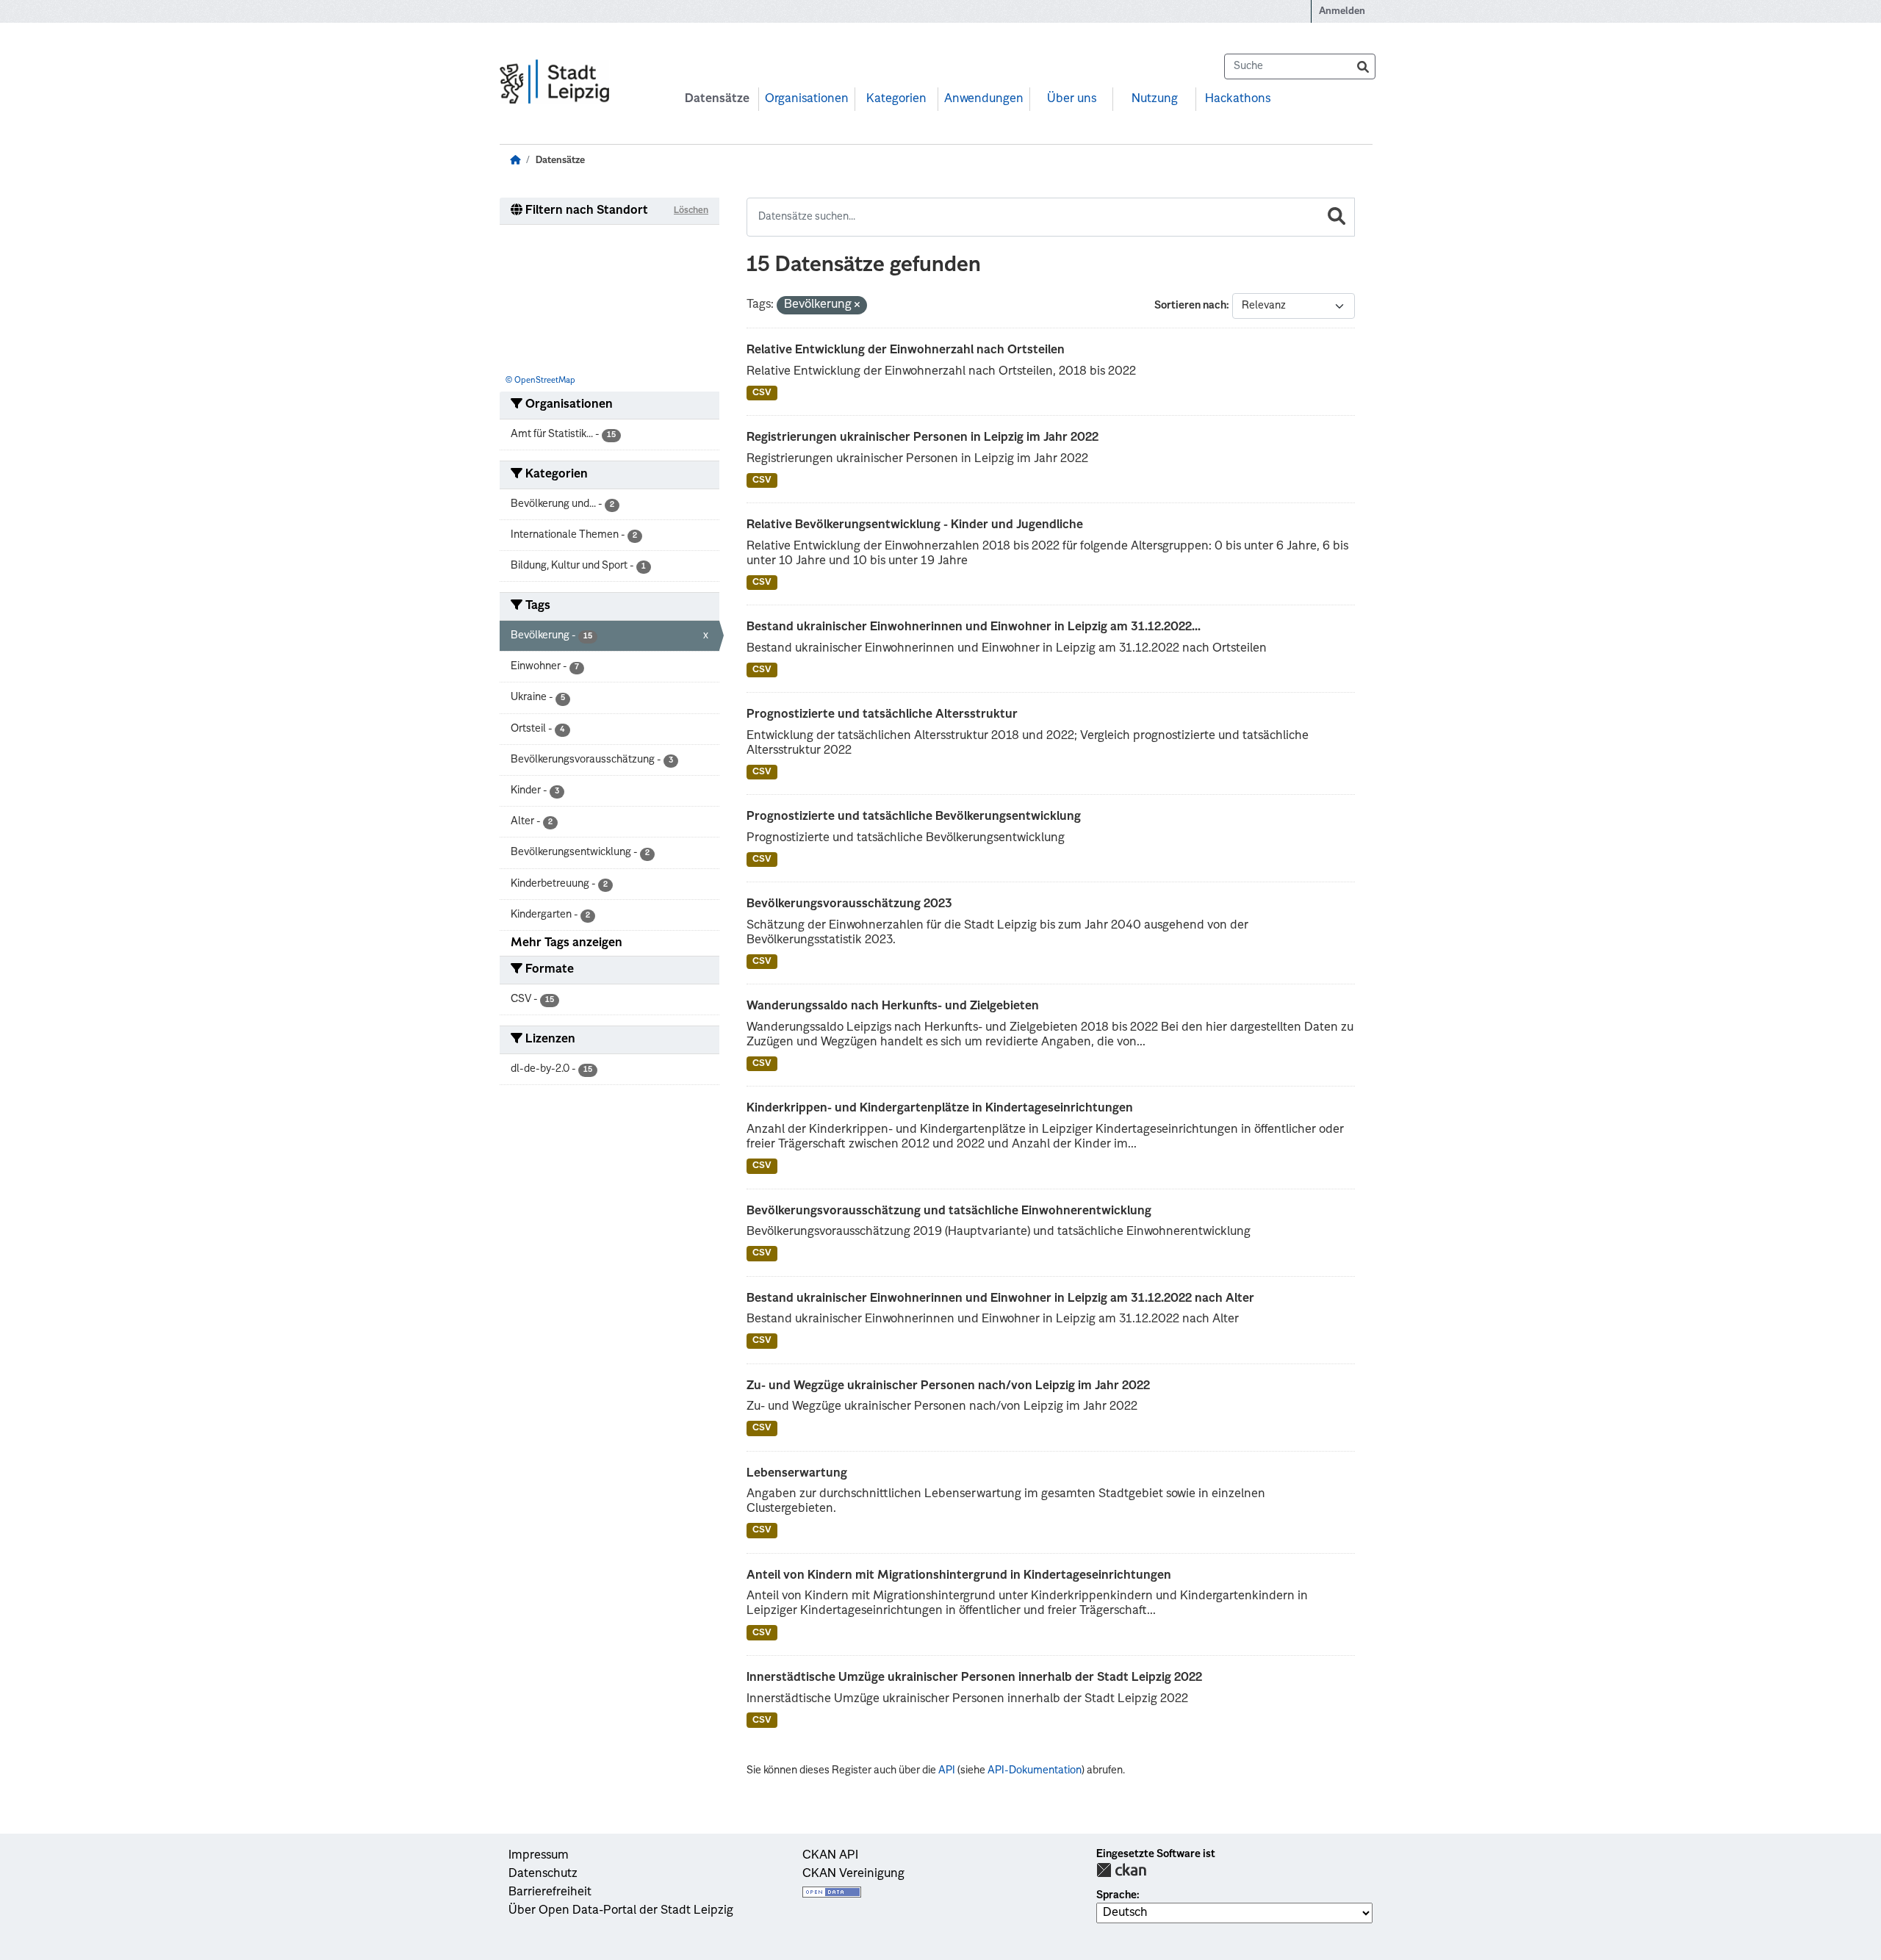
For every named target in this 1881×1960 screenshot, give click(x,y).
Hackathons (1238, 99)
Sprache (1116, 1895)
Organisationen (807, 99)
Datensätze (717, 99)
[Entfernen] (857, 306)
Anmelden (1342, 11)
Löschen (691, 211)
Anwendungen (984, 99)
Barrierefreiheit (550, 1892)
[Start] (515, 161)
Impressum (539, 1856)
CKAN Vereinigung (853, 1874)
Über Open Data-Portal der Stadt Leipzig (621, 1911)
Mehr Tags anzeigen (567, 943)
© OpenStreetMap (540, 381)
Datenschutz (543, 1874)
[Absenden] (1363, 66)
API (947, 1770)
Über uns (1072, 99)
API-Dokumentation (1035, 1770)
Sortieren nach (1190, 306)
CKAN (1121, 1870)
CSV (762, 393)
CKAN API (830, 1856)
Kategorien (896, 99)
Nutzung (1155, 99)
